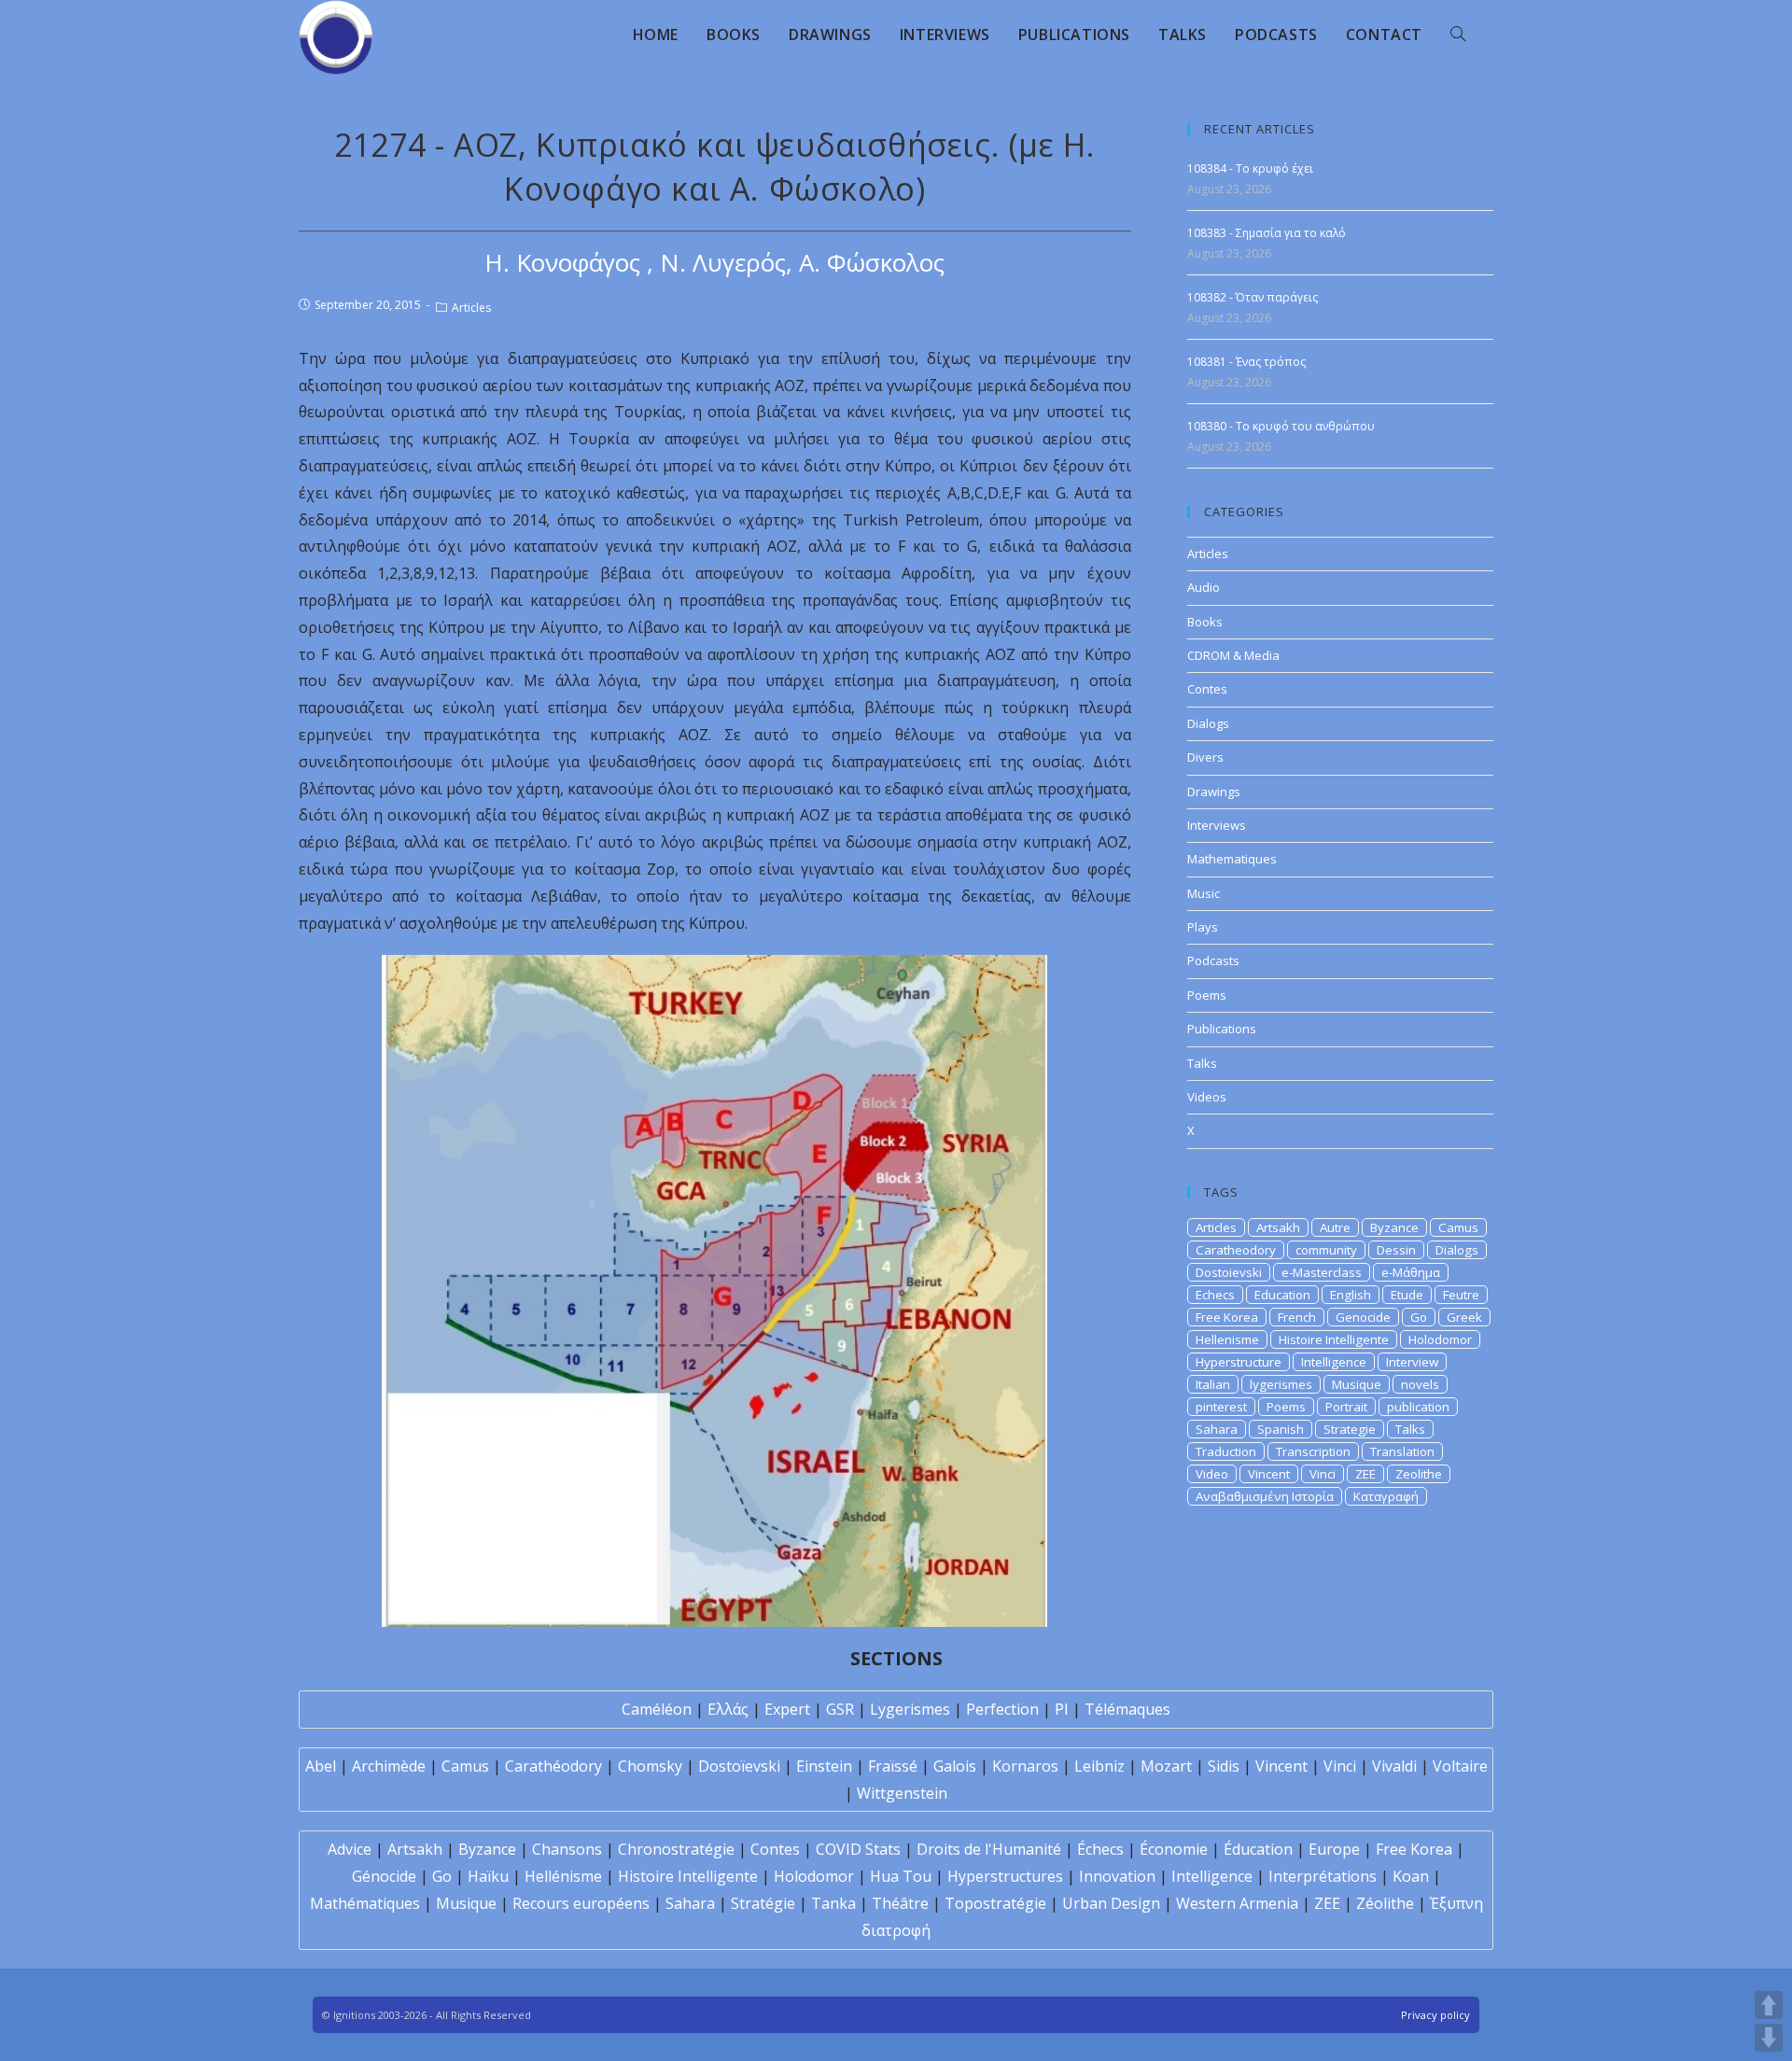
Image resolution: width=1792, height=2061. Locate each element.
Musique (1357, 1384)
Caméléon (657, 1709)
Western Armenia (1237, 1903)
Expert (787, 1709)
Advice (350, 1849)
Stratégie (763, 1903)
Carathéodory (553, 1766)
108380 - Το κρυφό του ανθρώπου (1281, 426)
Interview (1412, 1362)
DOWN (1769, 2038)
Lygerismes (910, 1709)
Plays (1203, 927)
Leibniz (1099, 1766)
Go (1419, 1317)
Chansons (567, 1849)
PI (1062, 1709)
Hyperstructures (1005, 1876)
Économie (1174, 1849)
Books (1205, 622)
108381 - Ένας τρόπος (1246, 362)
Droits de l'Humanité (989, 1849)
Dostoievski (1229, 1272)
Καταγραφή (1386, 1496)
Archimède (389, 1766)
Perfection (1002, 1709)
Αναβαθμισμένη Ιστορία (1265, 1496)
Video (1212, 1474)
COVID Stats (858, 1849)
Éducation (1258, 1849)
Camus (1458, 1227)
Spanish (1281, 1429)
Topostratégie (995, 1903)
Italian (1213, 1384)
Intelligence (1334, 1362)
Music (1204, 893)
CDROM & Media (1233, 655)
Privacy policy (1435, 2015)
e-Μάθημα (1411, 1272)
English (1351, 1295)
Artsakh (1278, 1227)
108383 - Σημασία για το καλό (1267, 233)
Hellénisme (563, 1876)
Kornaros (1025, 1766)
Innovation (1117, 1876)
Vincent (1269, 1474)
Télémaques (1127, 1709)
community (1326, 1250)
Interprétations (1323, 1876)
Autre (1335, 1227)
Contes (1207, 689)
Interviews (1217, 825)
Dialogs (1208, 723)
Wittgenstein (902, 1793)
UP (1769, 2005)
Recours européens (581, 1903)
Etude (1407, 1295)
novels (1420, 1384)
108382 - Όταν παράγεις (1253, 297)
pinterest (1221, 1407)
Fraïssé (893, 1766)
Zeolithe (1419, 1474)
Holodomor (1440, 1339)
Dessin (1396, 1250)
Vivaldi (1394, 1766)
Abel (321, 1766)
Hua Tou (901, 1876)
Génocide (384, 1876)
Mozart (1166, 1766)
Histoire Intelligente (1334, 1339)
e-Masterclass (1322, 1272)
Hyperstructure (1239, 1362)
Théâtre (900, 1903)
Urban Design (1111, 1903)
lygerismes (1281, 1384)
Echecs (1215, 1295)
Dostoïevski (739, 1766)
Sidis (1224, 1766)
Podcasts (1213, 960)
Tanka (833, 1903)
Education (1282, 1295)
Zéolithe (1385, 1903)
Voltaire (1460, 1766)
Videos (1207, 1097)
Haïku (488, 1876)
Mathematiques (1232, 859)
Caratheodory (1236, 1250)
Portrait (1346, 1407)
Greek (1464, 1317)
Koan (1411, 1876)
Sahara (1217, 1429)
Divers (1205, 757)
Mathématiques (365, 1903)
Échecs (1100, 1849)
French (1297, 1317)
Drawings (1214, 792)
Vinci (1323, 1474)
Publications (1222, 1029)
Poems (1207, 995)
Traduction (1226, 1451)
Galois (955, 1766)
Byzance (1394, 1227)
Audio (1204, 587)
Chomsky (650, 1766)
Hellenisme (1227, 1339)
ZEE (1365, 1474)
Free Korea (1227, 1317)
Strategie (1350, 1429)
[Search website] (1458, 35)
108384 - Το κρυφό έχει (1250, 168)
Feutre (1461, 1295)
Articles (471, 308)
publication (1418, 1407)
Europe (1334, 1849)
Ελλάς (728, 1709)
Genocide (1363, 1317)
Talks (1202, 1063)
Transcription (1313, 1451)
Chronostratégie (676, 1849)
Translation (1402, 1451)
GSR (840, 1709)
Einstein (824, 1766)
